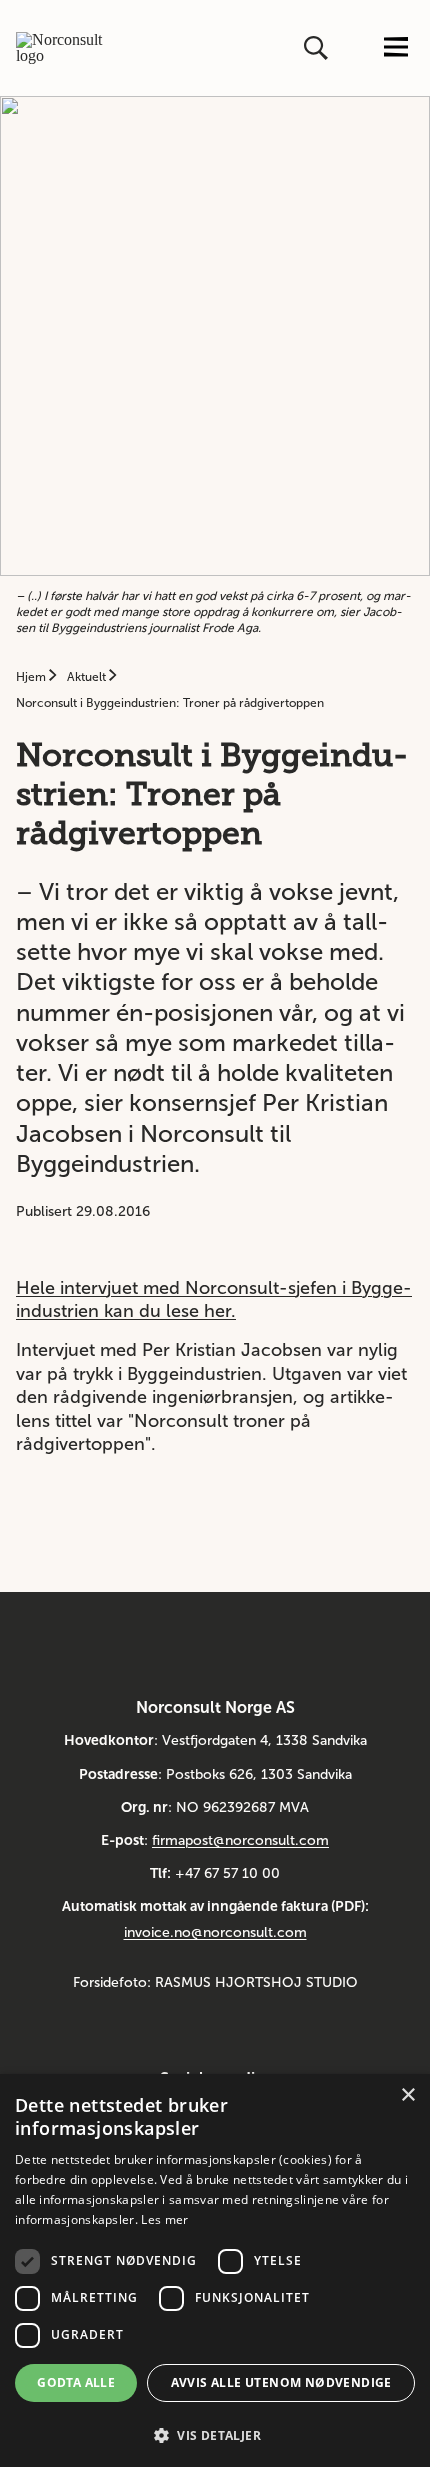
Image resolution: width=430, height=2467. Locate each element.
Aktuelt (88, 677)
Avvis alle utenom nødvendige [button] (281, 2382)
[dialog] (215, 2270)
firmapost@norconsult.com (240, 1840)
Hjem (32, 677)
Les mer (164, 2219)
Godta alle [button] (76, 2382)
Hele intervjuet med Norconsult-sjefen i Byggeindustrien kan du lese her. (214, 1299)
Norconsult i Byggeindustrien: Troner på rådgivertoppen (170, 703)
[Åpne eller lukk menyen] (396, 48)
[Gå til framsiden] (60, 48)
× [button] (407, 2095)
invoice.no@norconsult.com (215, 1932)
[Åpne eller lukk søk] (318, 48)
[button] (215, 2433)
